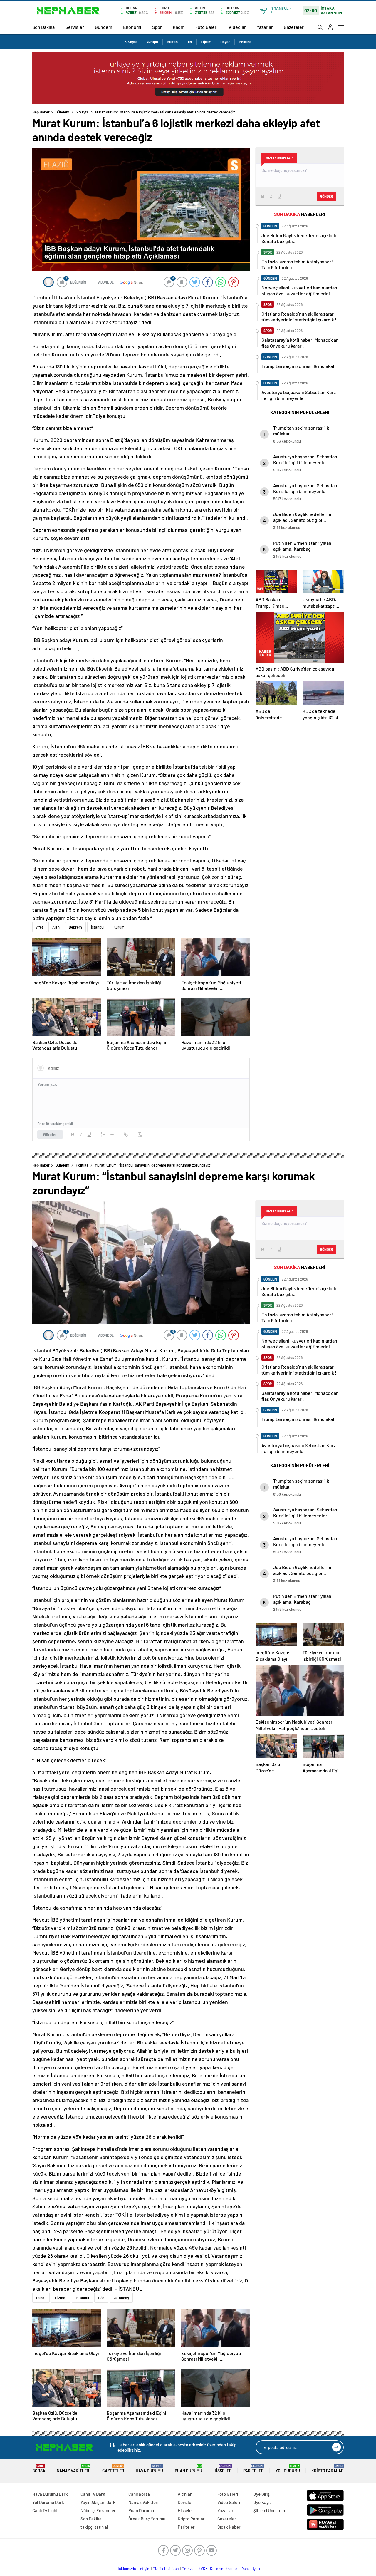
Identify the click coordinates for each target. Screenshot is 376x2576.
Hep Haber (41, 112)
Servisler (75, 27)
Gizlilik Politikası (166, 2569)
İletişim (144, 2569)
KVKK (203, 2569)
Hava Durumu (149, 2469)
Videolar (237, 27)
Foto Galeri (207, 27)
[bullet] (112, 1134)
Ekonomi (132, 27)
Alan (56, 927)
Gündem (104, 27)
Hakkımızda (126, 2569)
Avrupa (152, 42)
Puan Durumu (188, 2469)
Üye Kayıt (262, 2502)
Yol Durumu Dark (48, 2502)
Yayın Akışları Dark (98, 2502)
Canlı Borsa (139, 2494)
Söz (101, 2298)
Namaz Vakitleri (74, 2469)
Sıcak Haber (229, 2527)
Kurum (119, 927)
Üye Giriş (261, 2494)
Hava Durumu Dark (50, 2494)
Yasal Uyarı (251, 2569)
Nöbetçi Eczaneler (98, 2510)
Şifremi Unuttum (269, 2510)
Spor (157, 27)
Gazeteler (294, 27)
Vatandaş (121, 2298)
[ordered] (103, 1134)
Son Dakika (43, 27)
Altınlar (185, 2494)
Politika (245, 42)
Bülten (172, 42)
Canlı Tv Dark (93, 2494)
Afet (40, 927)
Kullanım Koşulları (225, 2569)
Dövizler (185, 2502)
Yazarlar (265, 27)
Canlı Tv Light (45, 2510)
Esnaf (41, 2298)
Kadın (179, 27)
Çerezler (189, 2569)
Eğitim (206, 42)
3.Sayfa (131, 42)
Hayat (225, 42)
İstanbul (98, 927)
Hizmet (61, 2298)
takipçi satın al (94, 2527)
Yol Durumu (288, 2469)
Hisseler (223, 2469)
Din (189, 42)
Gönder (50, 1134)
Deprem (75, 927)
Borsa (39, 2469)
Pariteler (254, 2469)
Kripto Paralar (328, 2469)
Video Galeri (229, 2502)
